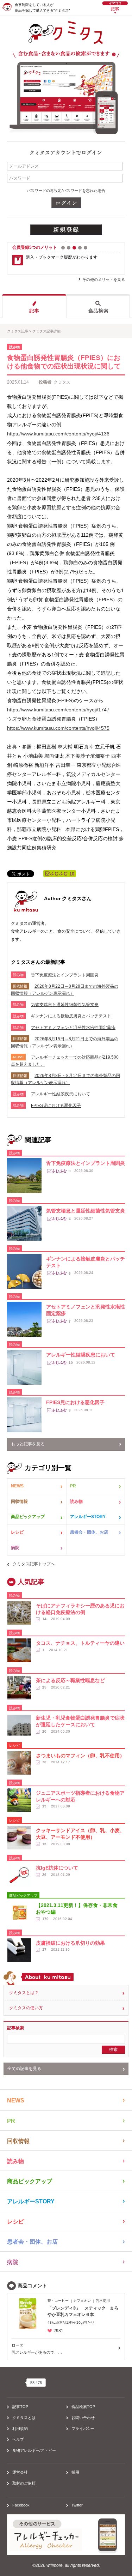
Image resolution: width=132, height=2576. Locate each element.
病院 (15, 1548)
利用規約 (20, 2428)
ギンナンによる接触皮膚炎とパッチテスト (71, 1016)
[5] (86, 248)
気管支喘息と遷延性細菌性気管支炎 (65, 1005)
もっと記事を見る (28, 1444)
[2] (69, 248)
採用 (75, 2472)
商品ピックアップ (28, 1517)
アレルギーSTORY (88, 1517)
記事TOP (20, 2407)
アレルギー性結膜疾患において (61, 1094)
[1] (63, 248)
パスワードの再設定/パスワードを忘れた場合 (66, 191)
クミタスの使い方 (26, 2008)
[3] (74, 248)
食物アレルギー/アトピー (34, 2450)
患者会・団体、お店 (89, 1532)
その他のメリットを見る (104, 279)
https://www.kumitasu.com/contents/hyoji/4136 (58, 434)
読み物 (76, 1501)
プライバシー (83, 2428)
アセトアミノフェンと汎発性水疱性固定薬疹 (73, 1028)
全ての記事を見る (24, 2069)
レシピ (17, 1532)
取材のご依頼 (24, 2483)
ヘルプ (18, 2439)
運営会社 (20, 2472)
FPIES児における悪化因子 (56, 1106)
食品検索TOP (83, 2407)
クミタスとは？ (24, 1993)
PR (73, 1486)
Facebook (21, 2505)
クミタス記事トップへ (34, 1564)
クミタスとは (24, 2418)
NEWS (17, 1486)
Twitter (77, 2505)
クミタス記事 (18, 331)
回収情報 (19, 1501)
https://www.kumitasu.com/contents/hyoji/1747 (58, 710)
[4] (80, 248)
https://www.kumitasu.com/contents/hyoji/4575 (58, 728)
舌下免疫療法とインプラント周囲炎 (65, 975)
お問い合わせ (83, 2418)
